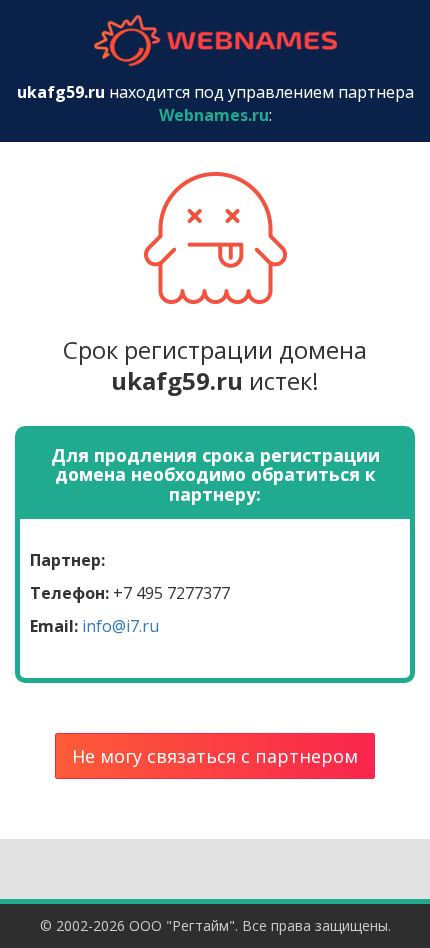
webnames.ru (215, 40)
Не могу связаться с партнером (215, 756)
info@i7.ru (120, 626)
